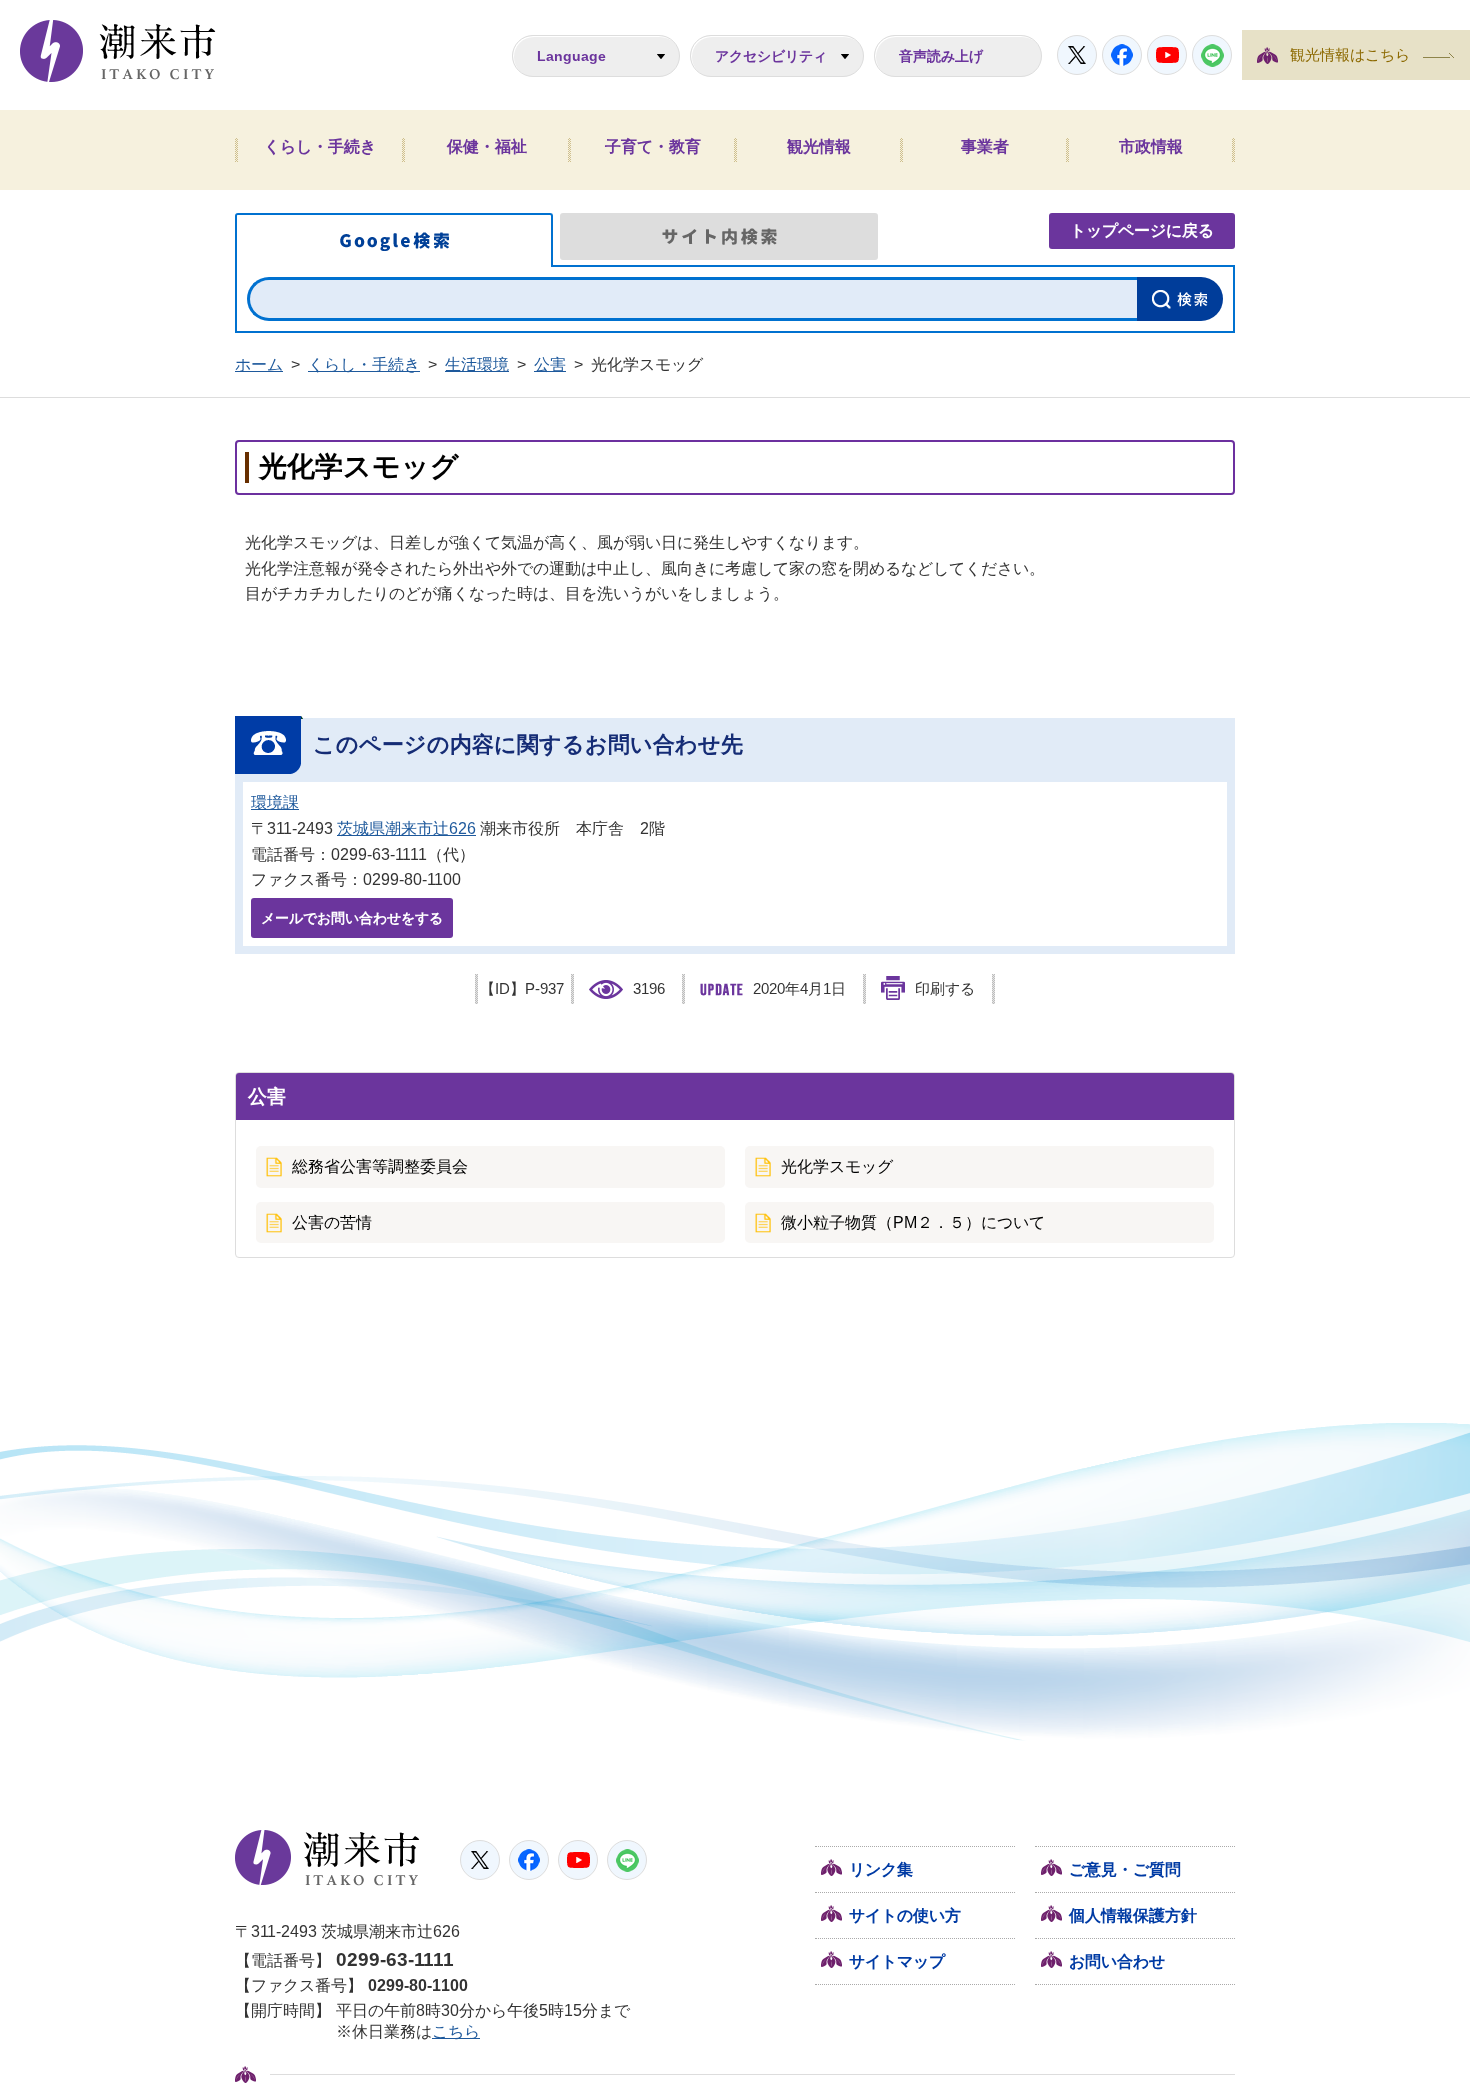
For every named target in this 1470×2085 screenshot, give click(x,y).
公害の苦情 (332, 1222)
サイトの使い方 (905, 1915)
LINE (1212, 55)
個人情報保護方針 (1133, 1915)
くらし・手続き (320, 146)
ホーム (259, 364)
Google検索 (394, 240)
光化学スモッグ (837, 1166)
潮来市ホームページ (118, 51)
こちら (456, 2031)
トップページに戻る (1142, 230)
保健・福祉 (487, 146)
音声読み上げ (941, 56)
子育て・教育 (653, 146)
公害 (550, 364)
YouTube (1167, 55)
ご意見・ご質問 (1125, 1869)
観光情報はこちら (1350, 55)
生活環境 (477, 364)
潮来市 (327, 1858)
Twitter (1077, 55)
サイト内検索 (719, 236)
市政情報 (1151, 146)
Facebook (1122, 55)
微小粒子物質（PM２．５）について (913, 1222)
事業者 (985, 146)
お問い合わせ (1117, 1961)
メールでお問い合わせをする (352, 918)
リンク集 (881, 1869)
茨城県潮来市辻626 (406, 828)
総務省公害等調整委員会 (380, 1166)
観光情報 (819, 146)
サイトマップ (897, 1961)
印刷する (945, 989)
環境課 (275, 802)
